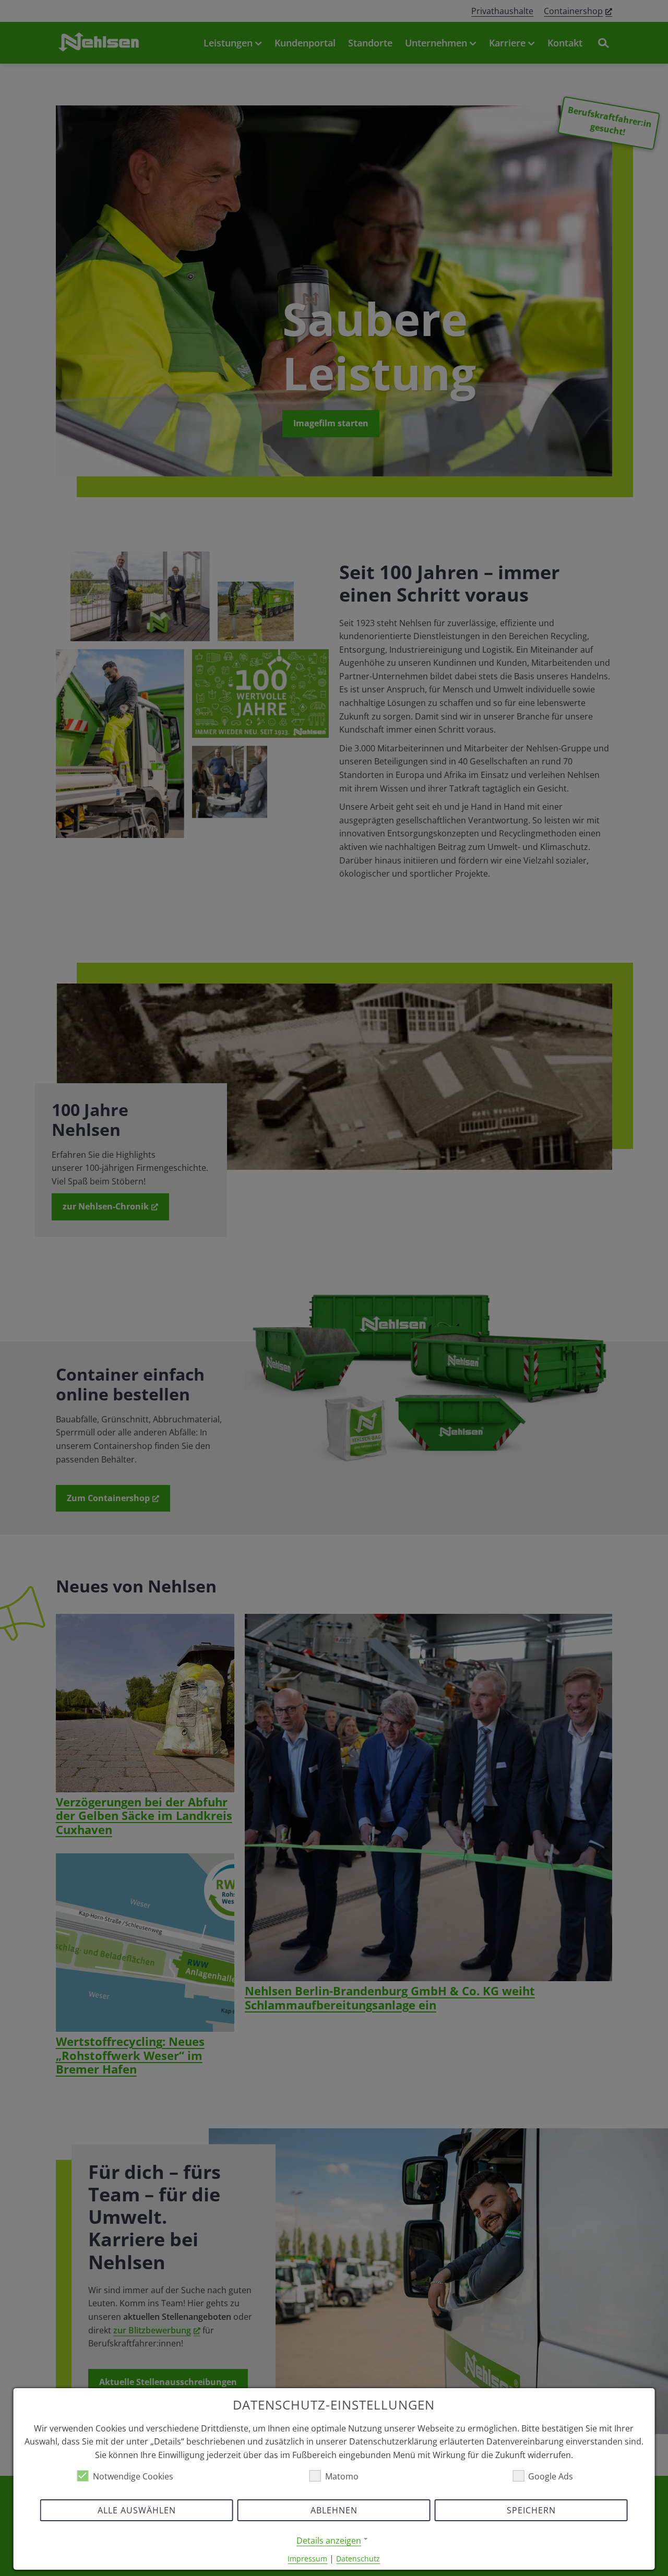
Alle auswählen (137, 2510)
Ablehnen (334, 2510)
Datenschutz (358, 2559)
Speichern (531, 2510)
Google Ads (551, 2476)
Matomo (342, 2476)
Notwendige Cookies (133, 2476)
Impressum (307, 2559)
